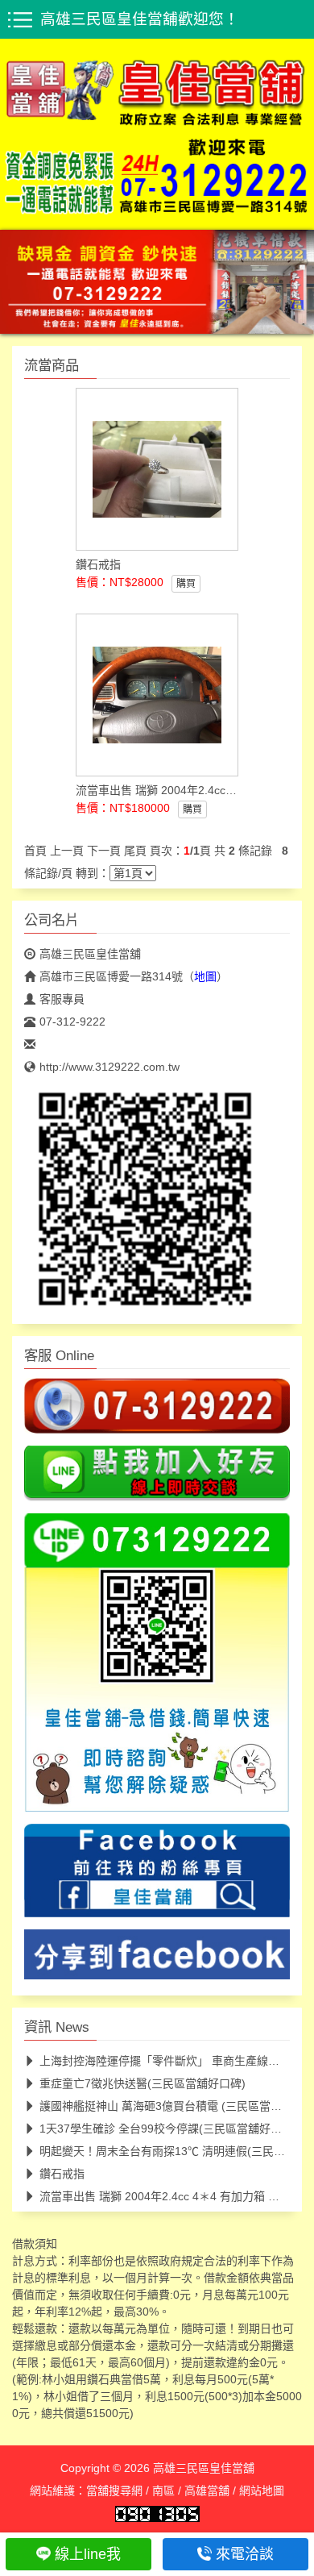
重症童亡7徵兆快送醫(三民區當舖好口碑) (143, 2083)
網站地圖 (262, 2490)
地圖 (205, 976)
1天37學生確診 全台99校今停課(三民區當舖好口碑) (168, 2128)
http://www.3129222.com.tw (109, 1067)
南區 (163, 2490)
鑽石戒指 (62, 2173)
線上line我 (88, 2554)
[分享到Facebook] (157, 1959)
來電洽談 (245, 2554)
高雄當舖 (207, 2490)
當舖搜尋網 (114, 2490)
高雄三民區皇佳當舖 (90, 954)
